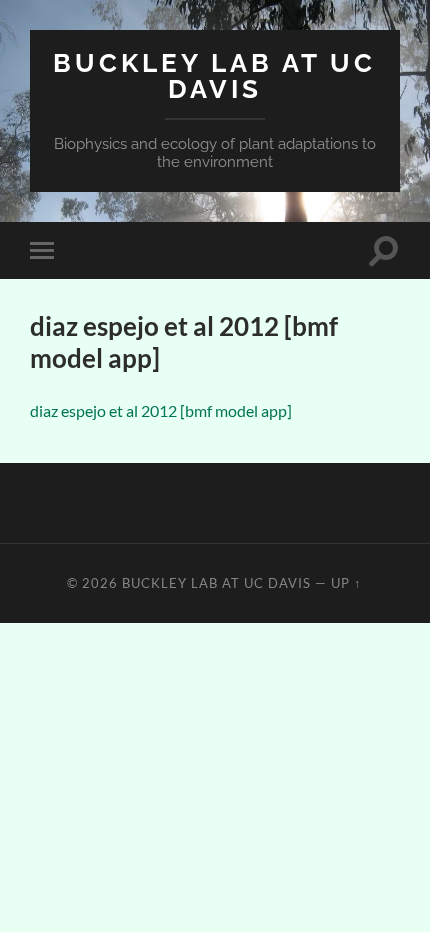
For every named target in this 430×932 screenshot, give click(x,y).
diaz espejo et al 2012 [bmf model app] (161, 410)
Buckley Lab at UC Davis (214, 75)
